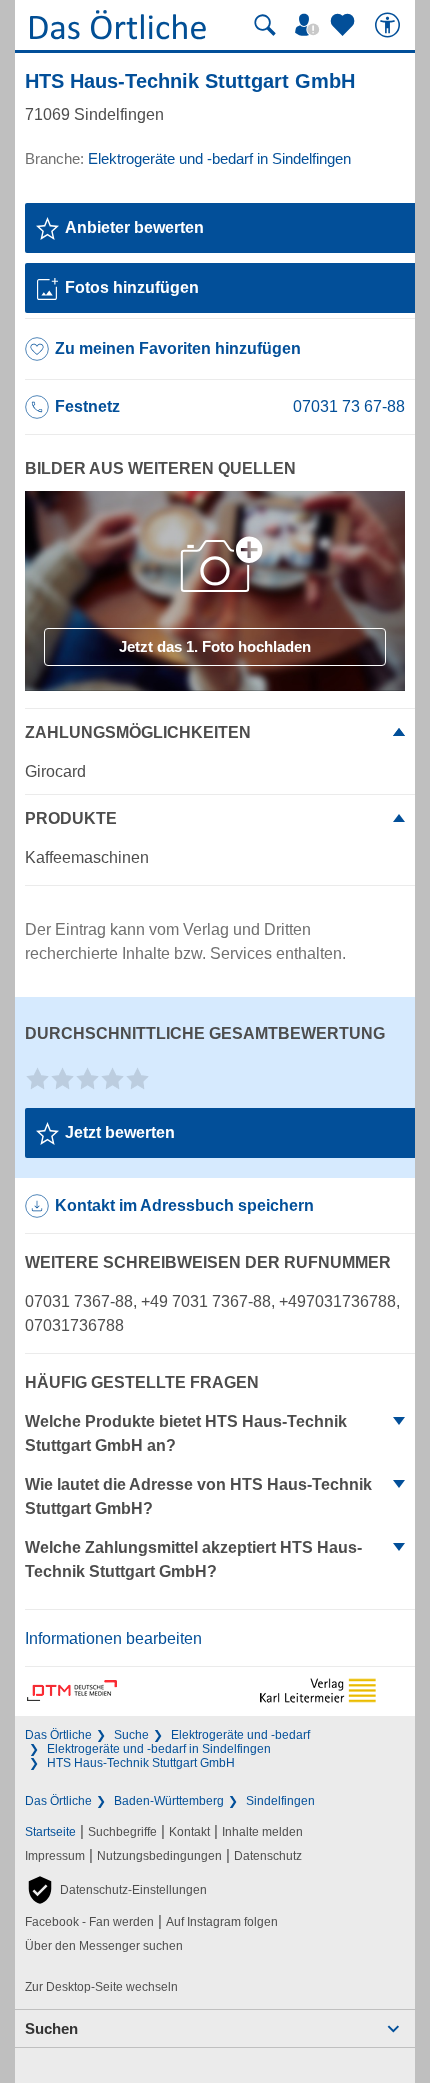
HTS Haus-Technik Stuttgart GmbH (141, 1763)
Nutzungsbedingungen (159, 1856)
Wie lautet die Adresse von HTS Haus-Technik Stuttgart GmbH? (198, 1496)
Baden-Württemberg (169, 1801)
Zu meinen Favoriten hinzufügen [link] (178, 348)
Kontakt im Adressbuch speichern (184, 1205)
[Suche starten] (265, 25)
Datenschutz (268, 1856)
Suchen (51, 2028)
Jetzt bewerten (120, 1132)
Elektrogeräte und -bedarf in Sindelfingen (159, 1749)
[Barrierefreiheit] (390, 25)
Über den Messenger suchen (104, 1946)
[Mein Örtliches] (310, 25)
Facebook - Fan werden (89, 1922)
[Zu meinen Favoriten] (345, 25)
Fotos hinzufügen (132, 287)
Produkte (71, 818)
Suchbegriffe (122, 1832)
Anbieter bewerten (134, 227)
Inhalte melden (262, 1832)
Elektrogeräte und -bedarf (240, 1735)
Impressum (55, 1856)
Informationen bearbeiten (113, 1638)
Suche (131, 1735)
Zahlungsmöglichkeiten (138, 732)
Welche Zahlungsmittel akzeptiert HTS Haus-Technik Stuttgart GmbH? (193, 1559)
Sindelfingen (280, 1801)
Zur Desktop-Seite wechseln (101, 1987)
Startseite (50, 1832)
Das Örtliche (58, 1735)
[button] (116, 1890)
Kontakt (189, 1832)
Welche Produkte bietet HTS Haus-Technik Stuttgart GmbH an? (186, 1433)
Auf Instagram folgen (222, 1922)
